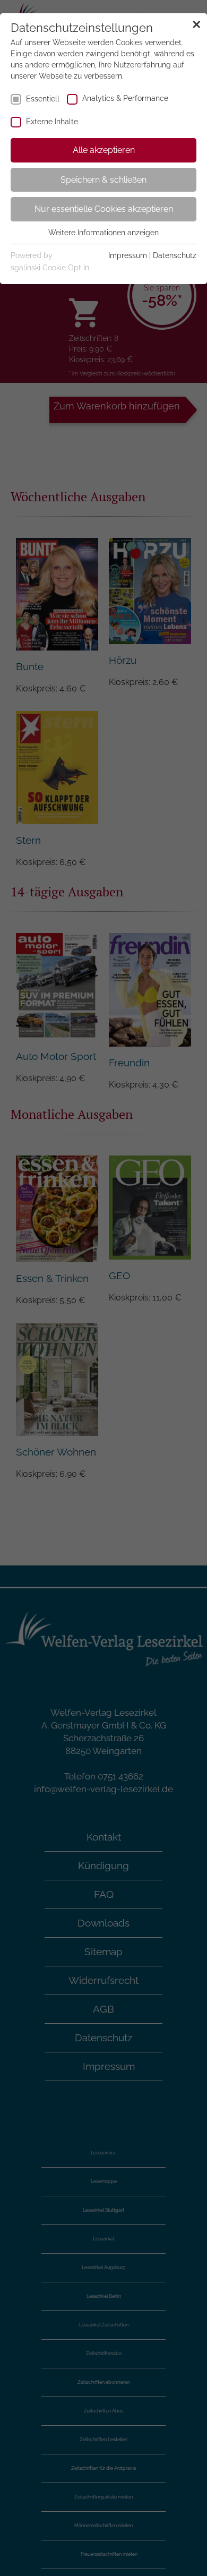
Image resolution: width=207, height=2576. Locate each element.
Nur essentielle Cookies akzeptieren (104, 209)
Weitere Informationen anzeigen (103, 233)
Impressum (128, 255)
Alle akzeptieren (104, 150)
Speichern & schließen (103, 180)
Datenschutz (175, 255)
